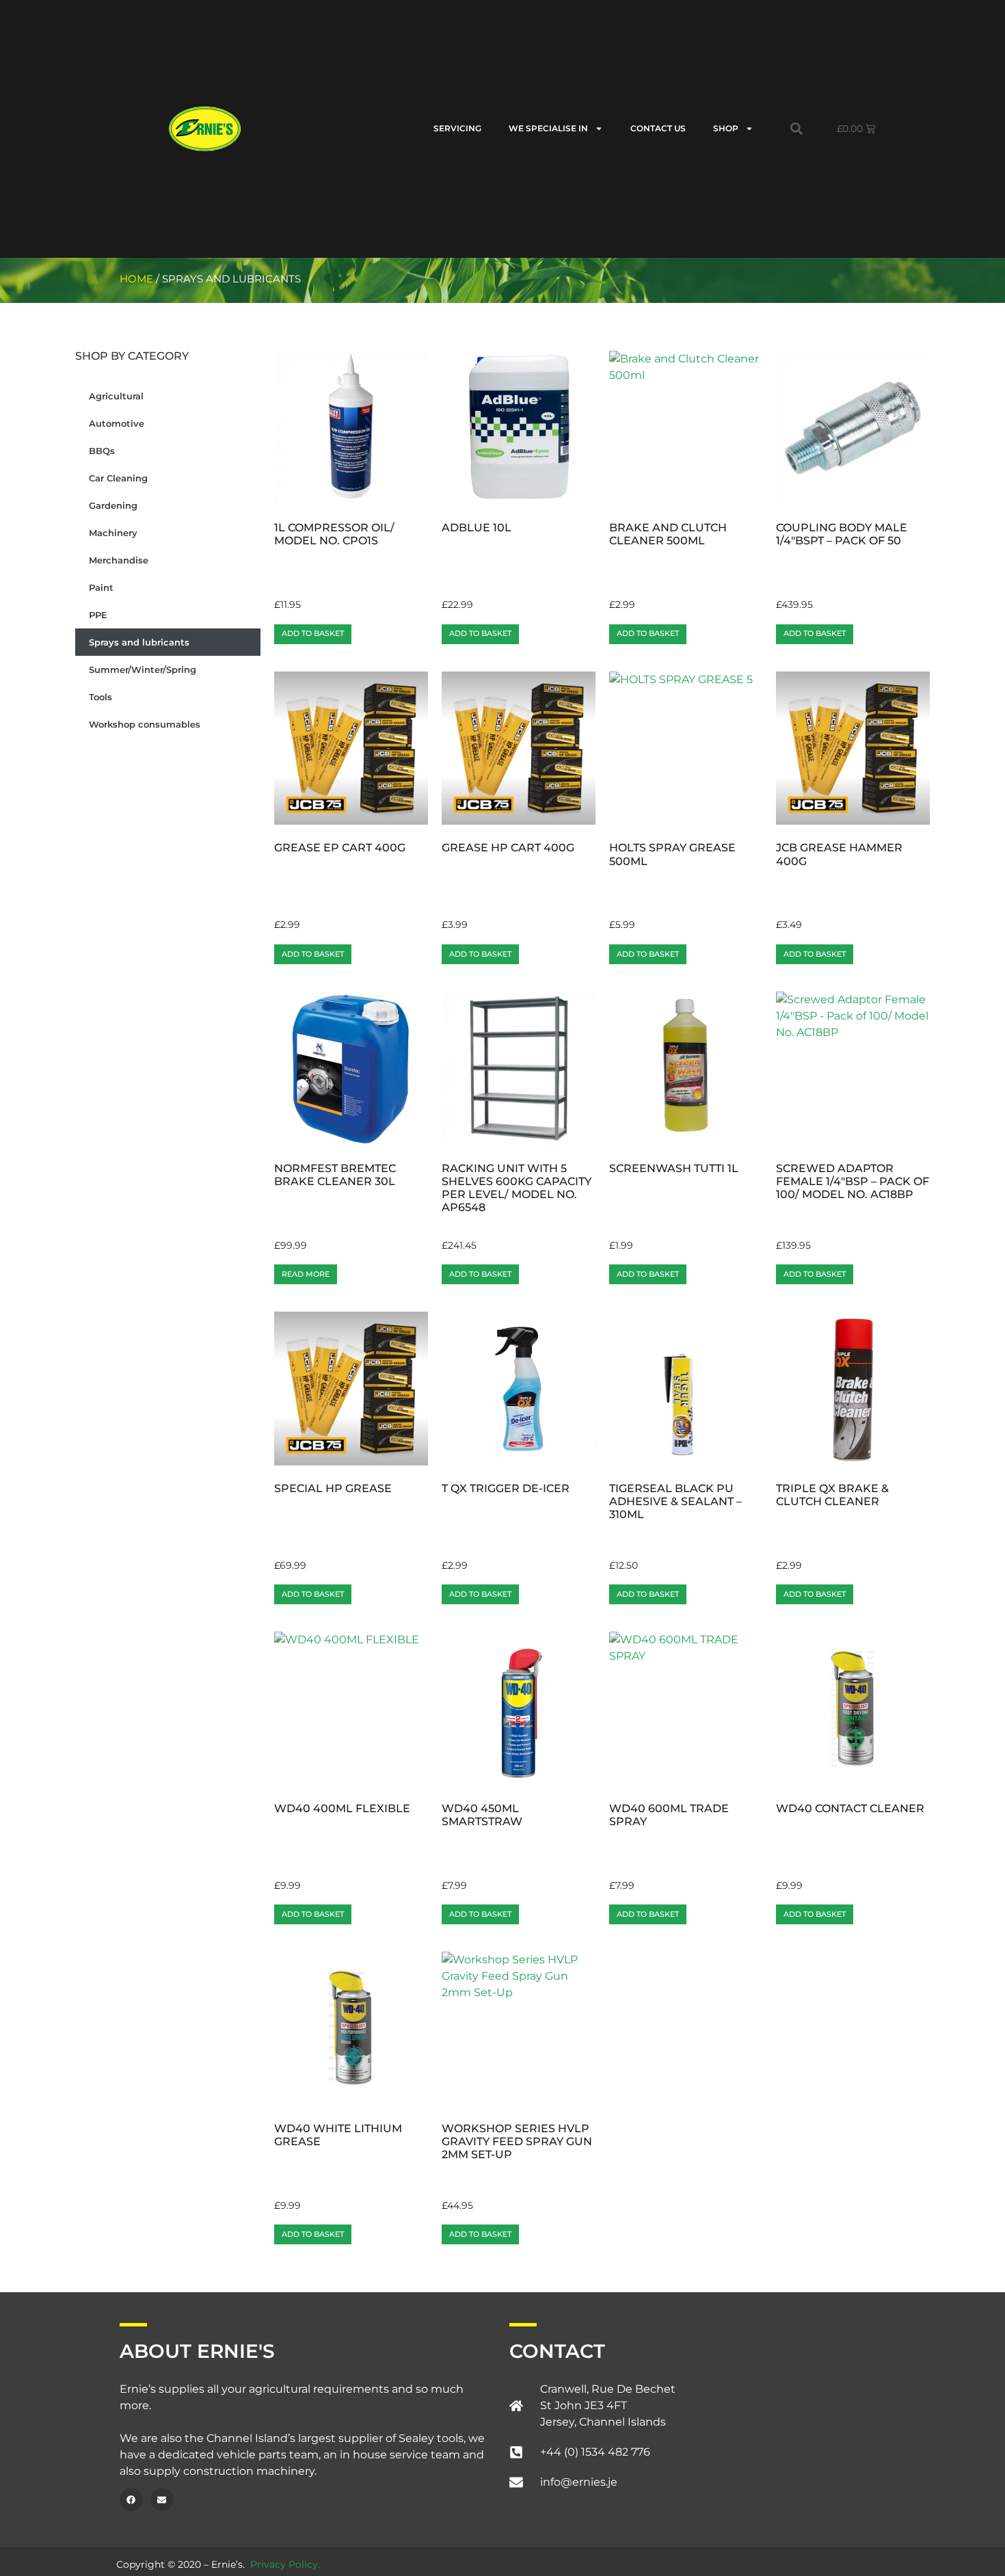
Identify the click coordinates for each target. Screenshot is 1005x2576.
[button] (796, 129)
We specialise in (548, 128)
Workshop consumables (145, 724)
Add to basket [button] (313, 633)
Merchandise (119, 560)
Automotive (117, 423)
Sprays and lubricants (139, 642)
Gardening (113, 505)
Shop (726, 128)
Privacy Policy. (285, 2564)
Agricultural (116, 396)
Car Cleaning (118, 478)
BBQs (102, 451)
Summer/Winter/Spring (143, 669)
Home (136, 279)
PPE (98, 615)
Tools (100, 697)
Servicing (457, 128)
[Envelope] (162, 2499)
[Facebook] (131, 2499)
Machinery (113, 533)
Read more (306, 1274)
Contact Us (658, 128)
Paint (101, 587)
